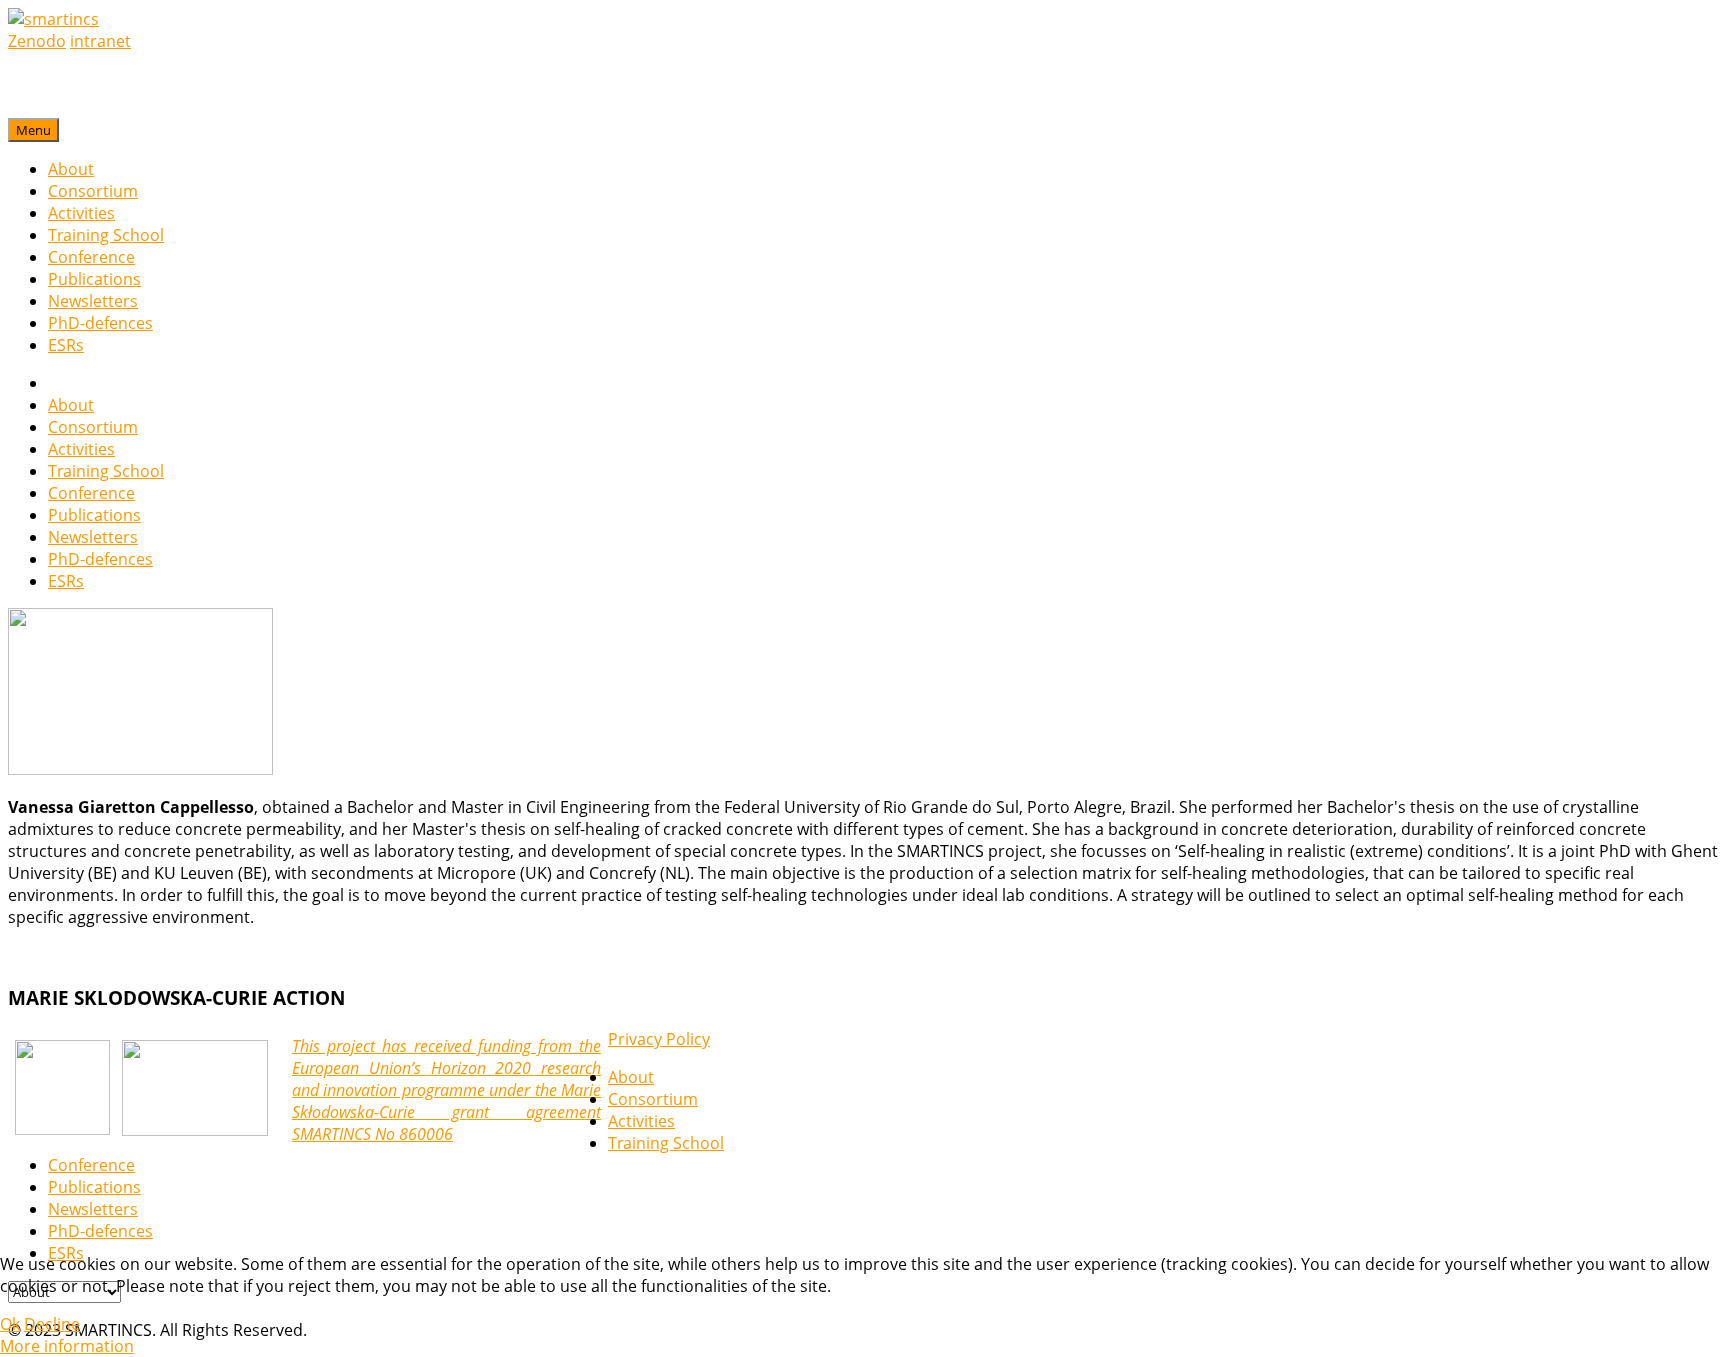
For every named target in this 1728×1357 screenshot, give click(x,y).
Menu (33, 130)
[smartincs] (53, 19)
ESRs (66, 345)
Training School (106, 235)
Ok (10, 1324)
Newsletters (93, 301)
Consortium (93, 191)
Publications (94, 279)
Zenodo (37, 41)
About (71, 169)
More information (67, 1346)
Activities (81, 213)
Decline (52, 1324)
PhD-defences (100, 323)
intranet (100, 41)
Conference (91, 257)
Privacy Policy (659, 1039)
